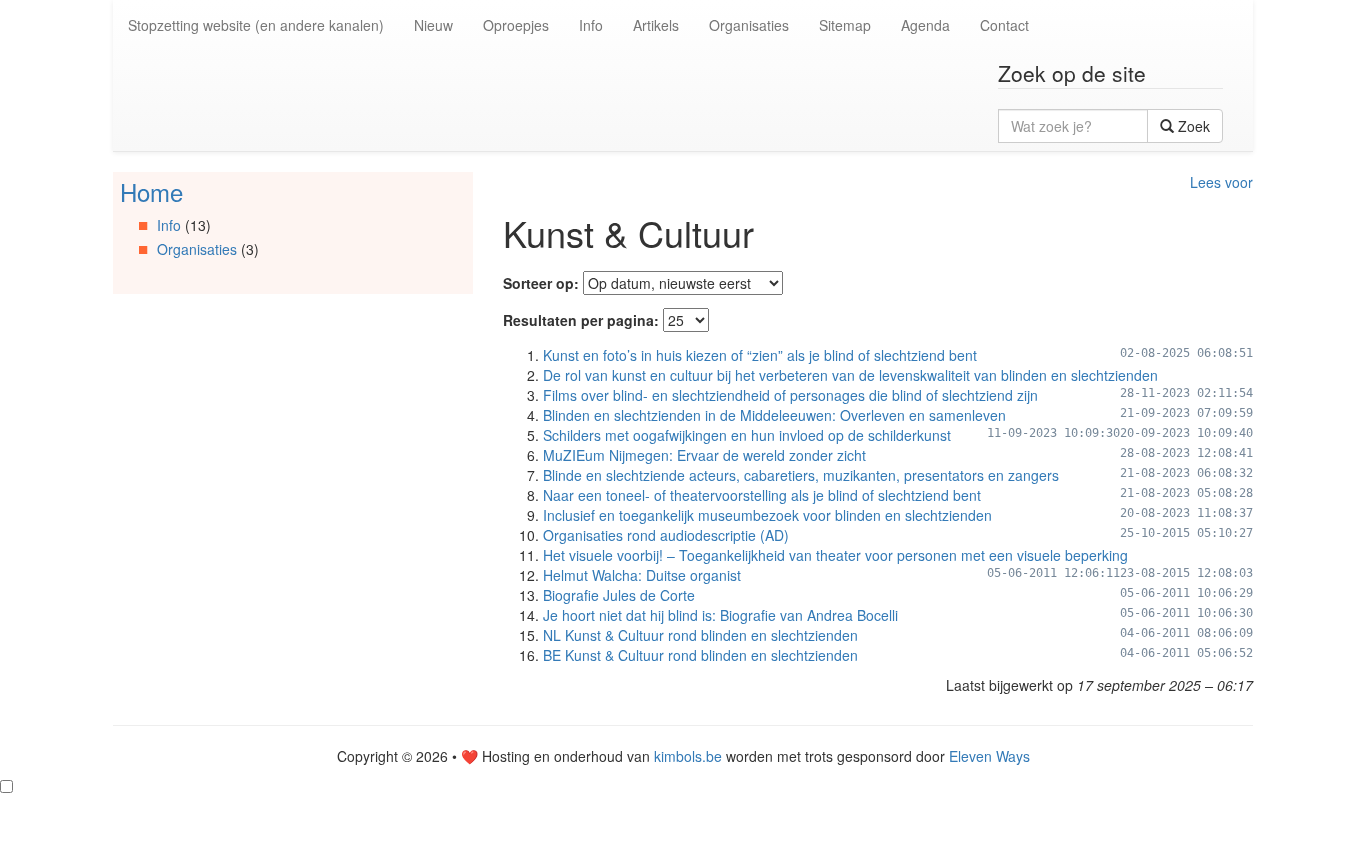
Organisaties (749, 25)
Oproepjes (516, 25)
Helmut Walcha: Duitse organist (642, 575)
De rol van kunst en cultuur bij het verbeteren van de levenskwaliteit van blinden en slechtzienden (850, 375)
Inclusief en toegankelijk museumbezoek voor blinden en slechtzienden (767, 515)
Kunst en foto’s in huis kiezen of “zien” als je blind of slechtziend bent (760, 355)
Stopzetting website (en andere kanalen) (256, 25)
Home (151, 191)
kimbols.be (688, 756)
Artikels (656, 25)
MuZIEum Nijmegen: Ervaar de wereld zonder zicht (704, 455)
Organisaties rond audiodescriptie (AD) (666, 535)
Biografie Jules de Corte (619, 595)
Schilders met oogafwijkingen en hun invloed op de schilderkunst (747, 435)
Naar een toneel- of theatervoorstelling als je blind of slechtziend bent (762, 495)
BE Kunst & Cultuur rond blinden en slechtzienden (700, 655)
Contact (1004, 25)
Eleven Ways (989, 756)
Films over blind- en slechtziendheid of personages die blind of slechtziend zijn (790, 395)
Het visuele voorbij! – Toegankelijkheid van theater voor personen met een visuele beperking (835, 555)
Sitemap (845, 25)
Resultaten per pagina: (581, 320)
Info (591, 25)
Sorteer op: (541, 283)
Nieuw (433, 25)
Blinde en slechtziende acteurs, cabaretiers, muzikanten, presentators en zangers (801, 475)
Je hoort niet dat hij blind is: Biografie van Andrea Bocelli (720, 615)
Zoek (1192, 126)
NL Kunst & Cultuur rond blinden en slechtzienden (700, 635)
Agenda (925, 25)
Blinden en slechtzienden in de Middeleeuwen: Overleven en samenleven (774, 415)
